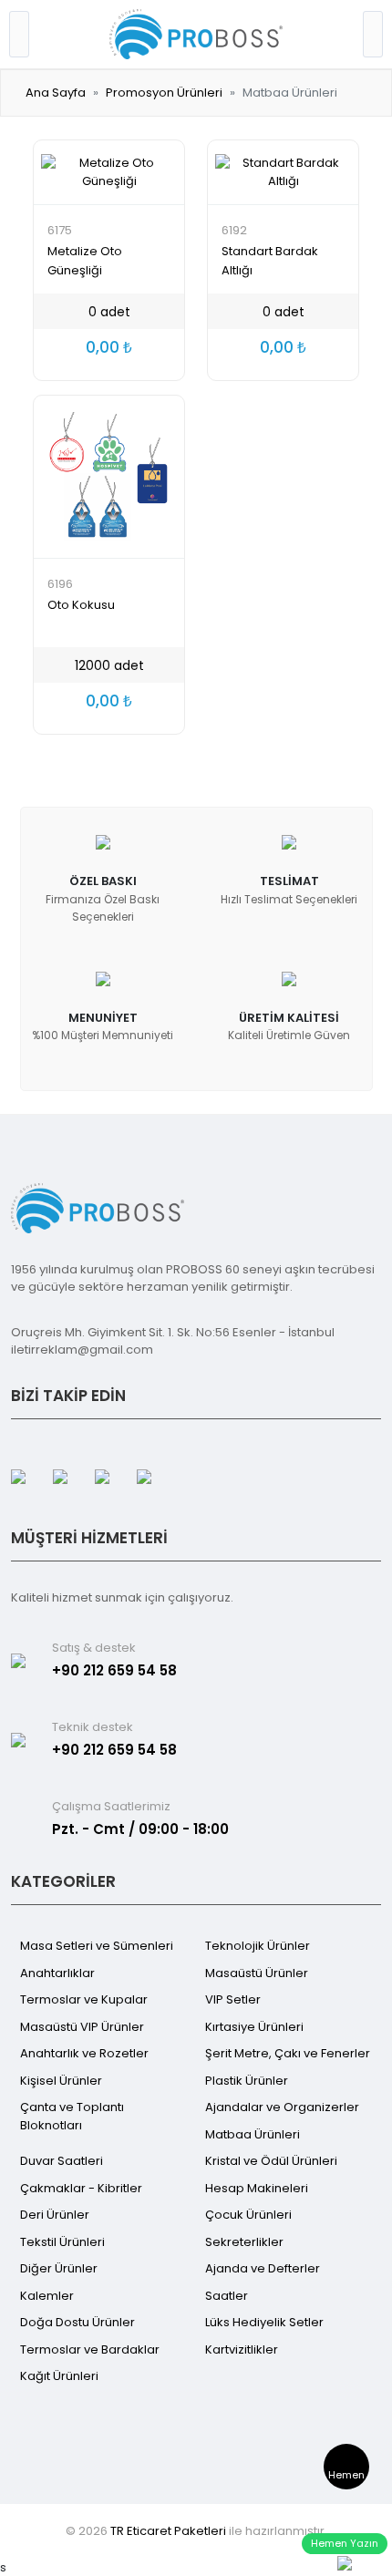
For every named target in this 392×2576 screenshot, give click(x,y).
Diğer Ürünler (59, 2268)
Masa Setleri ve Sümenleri (97, 1946)
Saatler (227, 2296)
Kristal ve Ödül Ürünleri (271, 2161)
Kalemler (47, 2296)
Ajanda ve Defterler (263, 2268)
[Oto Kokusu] (109, 477)
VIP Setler (233, 1999)
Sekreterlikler (244, 2242)
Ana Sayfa (56, 93)
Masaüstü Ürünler (257, 1973)
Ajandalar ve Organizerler (282, 2107)
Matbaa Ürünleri (253, 2134)
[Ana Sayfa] (196, 33)
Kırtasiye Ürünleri (254, 2027)
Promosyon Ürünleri (164, 93)
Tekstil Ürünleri (62, 2242)
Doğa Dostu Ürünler (77, 2322)
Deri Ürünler (55, 2215)
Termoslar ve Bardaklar (90, 2349)
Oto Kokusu (81, 605)
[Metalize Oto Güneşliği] (109, 172)
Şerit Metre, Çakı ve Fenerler (288, 2053)
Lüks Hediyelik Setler (264, 2322)
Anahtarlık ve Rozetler (84, 2053)
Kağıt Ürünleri (59, 2376)
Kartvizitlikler (242, 2349)
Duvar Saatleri (62, 2161)
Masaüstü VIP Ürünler (82, 2027)
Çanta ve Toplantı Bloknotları (72, 2116)
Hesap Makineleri (257, 2188)
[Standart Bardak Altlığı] (283, 172)
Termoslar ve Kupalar (84, 1999)
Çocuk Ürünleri (248, 2215)
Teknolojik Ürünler (258, 1946)
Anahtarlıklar (57, 1973)
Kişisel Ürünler (61, 2081)
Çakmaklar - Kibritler (81, 2188)
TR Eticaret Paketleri (168, 2531)
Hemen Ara (346, 2478)
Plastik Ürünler (247, 2081)
